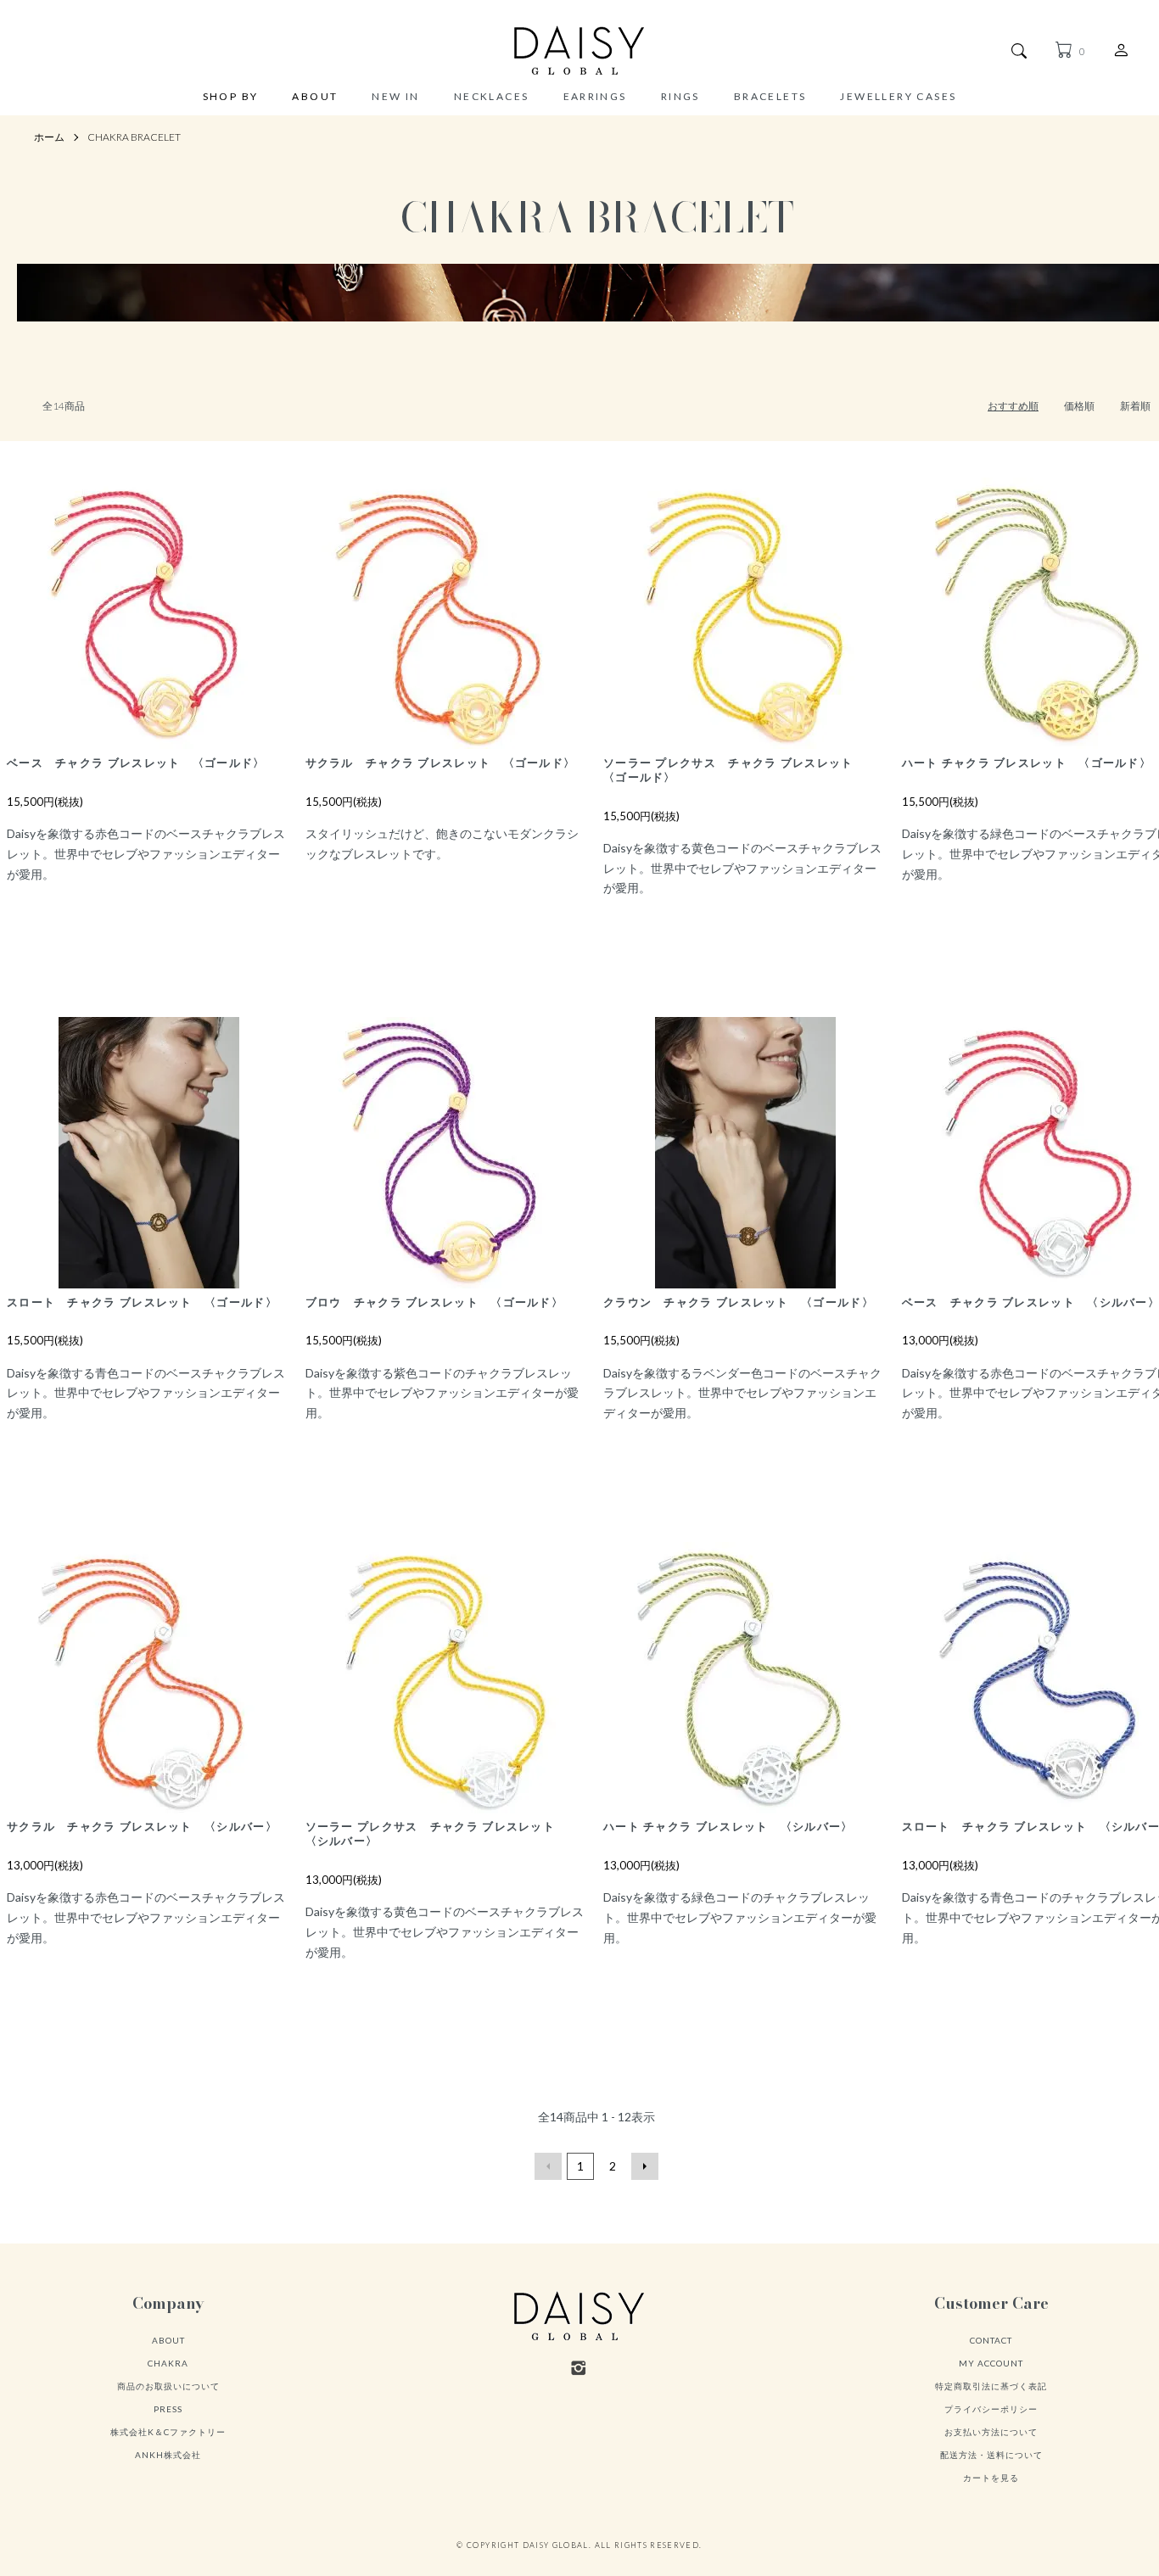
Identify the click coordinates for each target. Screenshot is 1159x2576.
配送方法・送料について (991, 2455)
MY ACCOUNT (991, 2363)
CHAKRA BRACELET (134, 137)
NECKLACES (492, 96)
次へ (645, 2166)
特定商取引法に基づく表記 (991, 2386)
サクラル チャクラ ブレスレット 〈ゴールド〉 (441, 763)
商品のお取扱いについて (168, 2386)
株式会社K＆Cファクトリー (168, 2432)
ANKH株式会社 (168, 2455)
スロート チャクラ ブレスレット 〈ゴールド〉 (142, 1302)
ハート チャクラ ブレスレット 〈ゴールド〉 (1027, 763)
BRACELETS (770, 96)
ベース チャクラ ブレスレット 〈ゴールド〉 (136, 763)
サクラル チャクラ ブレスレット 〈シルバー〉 (142, 1826)
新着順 (1135, 406)
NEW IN (395, 96)
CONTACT (991, 2340)
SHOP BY (231, 97)
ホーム (49, 137)
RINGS (680, 96)
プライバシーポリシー (991, 2409)
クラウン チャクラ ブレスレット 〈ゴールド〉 (739, 1302)
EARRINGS (595, 96)
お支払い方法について (991, 2432)
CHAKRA (168, 2363)
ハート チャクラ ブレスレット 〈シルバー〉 (728, 1826)
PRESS (168, 2409)
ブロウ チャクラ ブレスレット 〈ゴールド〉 (435, 1302)
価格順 (1079, 406)
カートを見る (991, 2478)
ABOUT (315, 97)
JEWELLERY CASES (898, 96)
